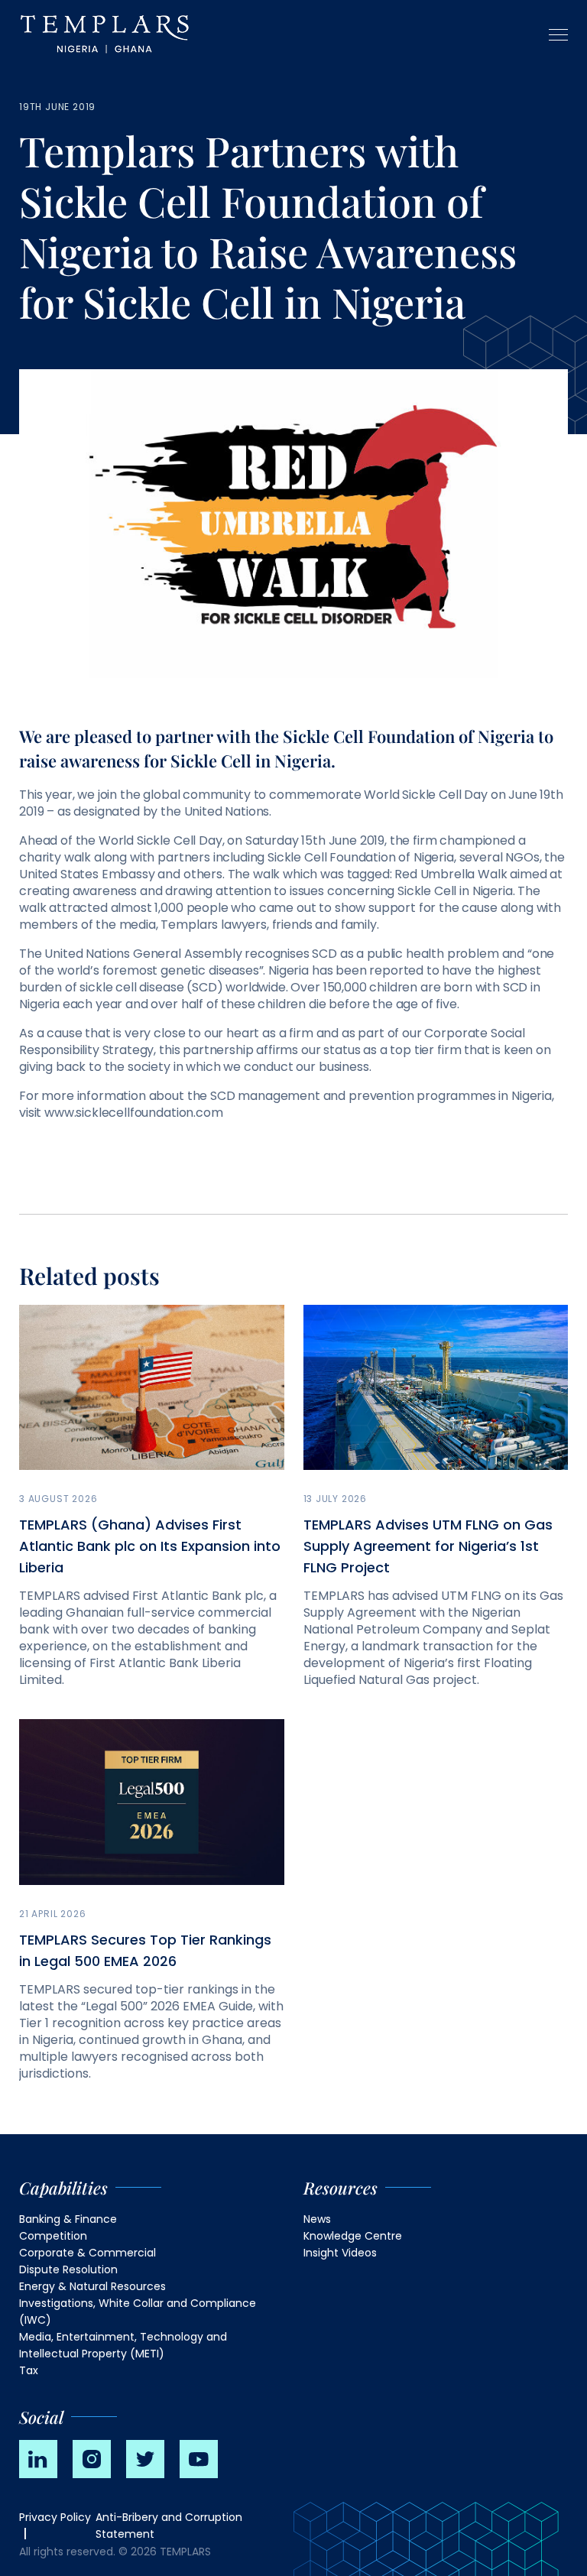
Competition (53, 2236)
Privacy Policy (55, 2517)
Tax (29, 2370)
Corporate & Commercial (88, 2253)
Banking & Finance (68, 2219)
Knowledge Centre (353, 2236)
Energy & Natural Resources (92, 2286)
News (317, 2219)
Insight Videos (340, 2253)
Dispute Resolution (68, 2269)
